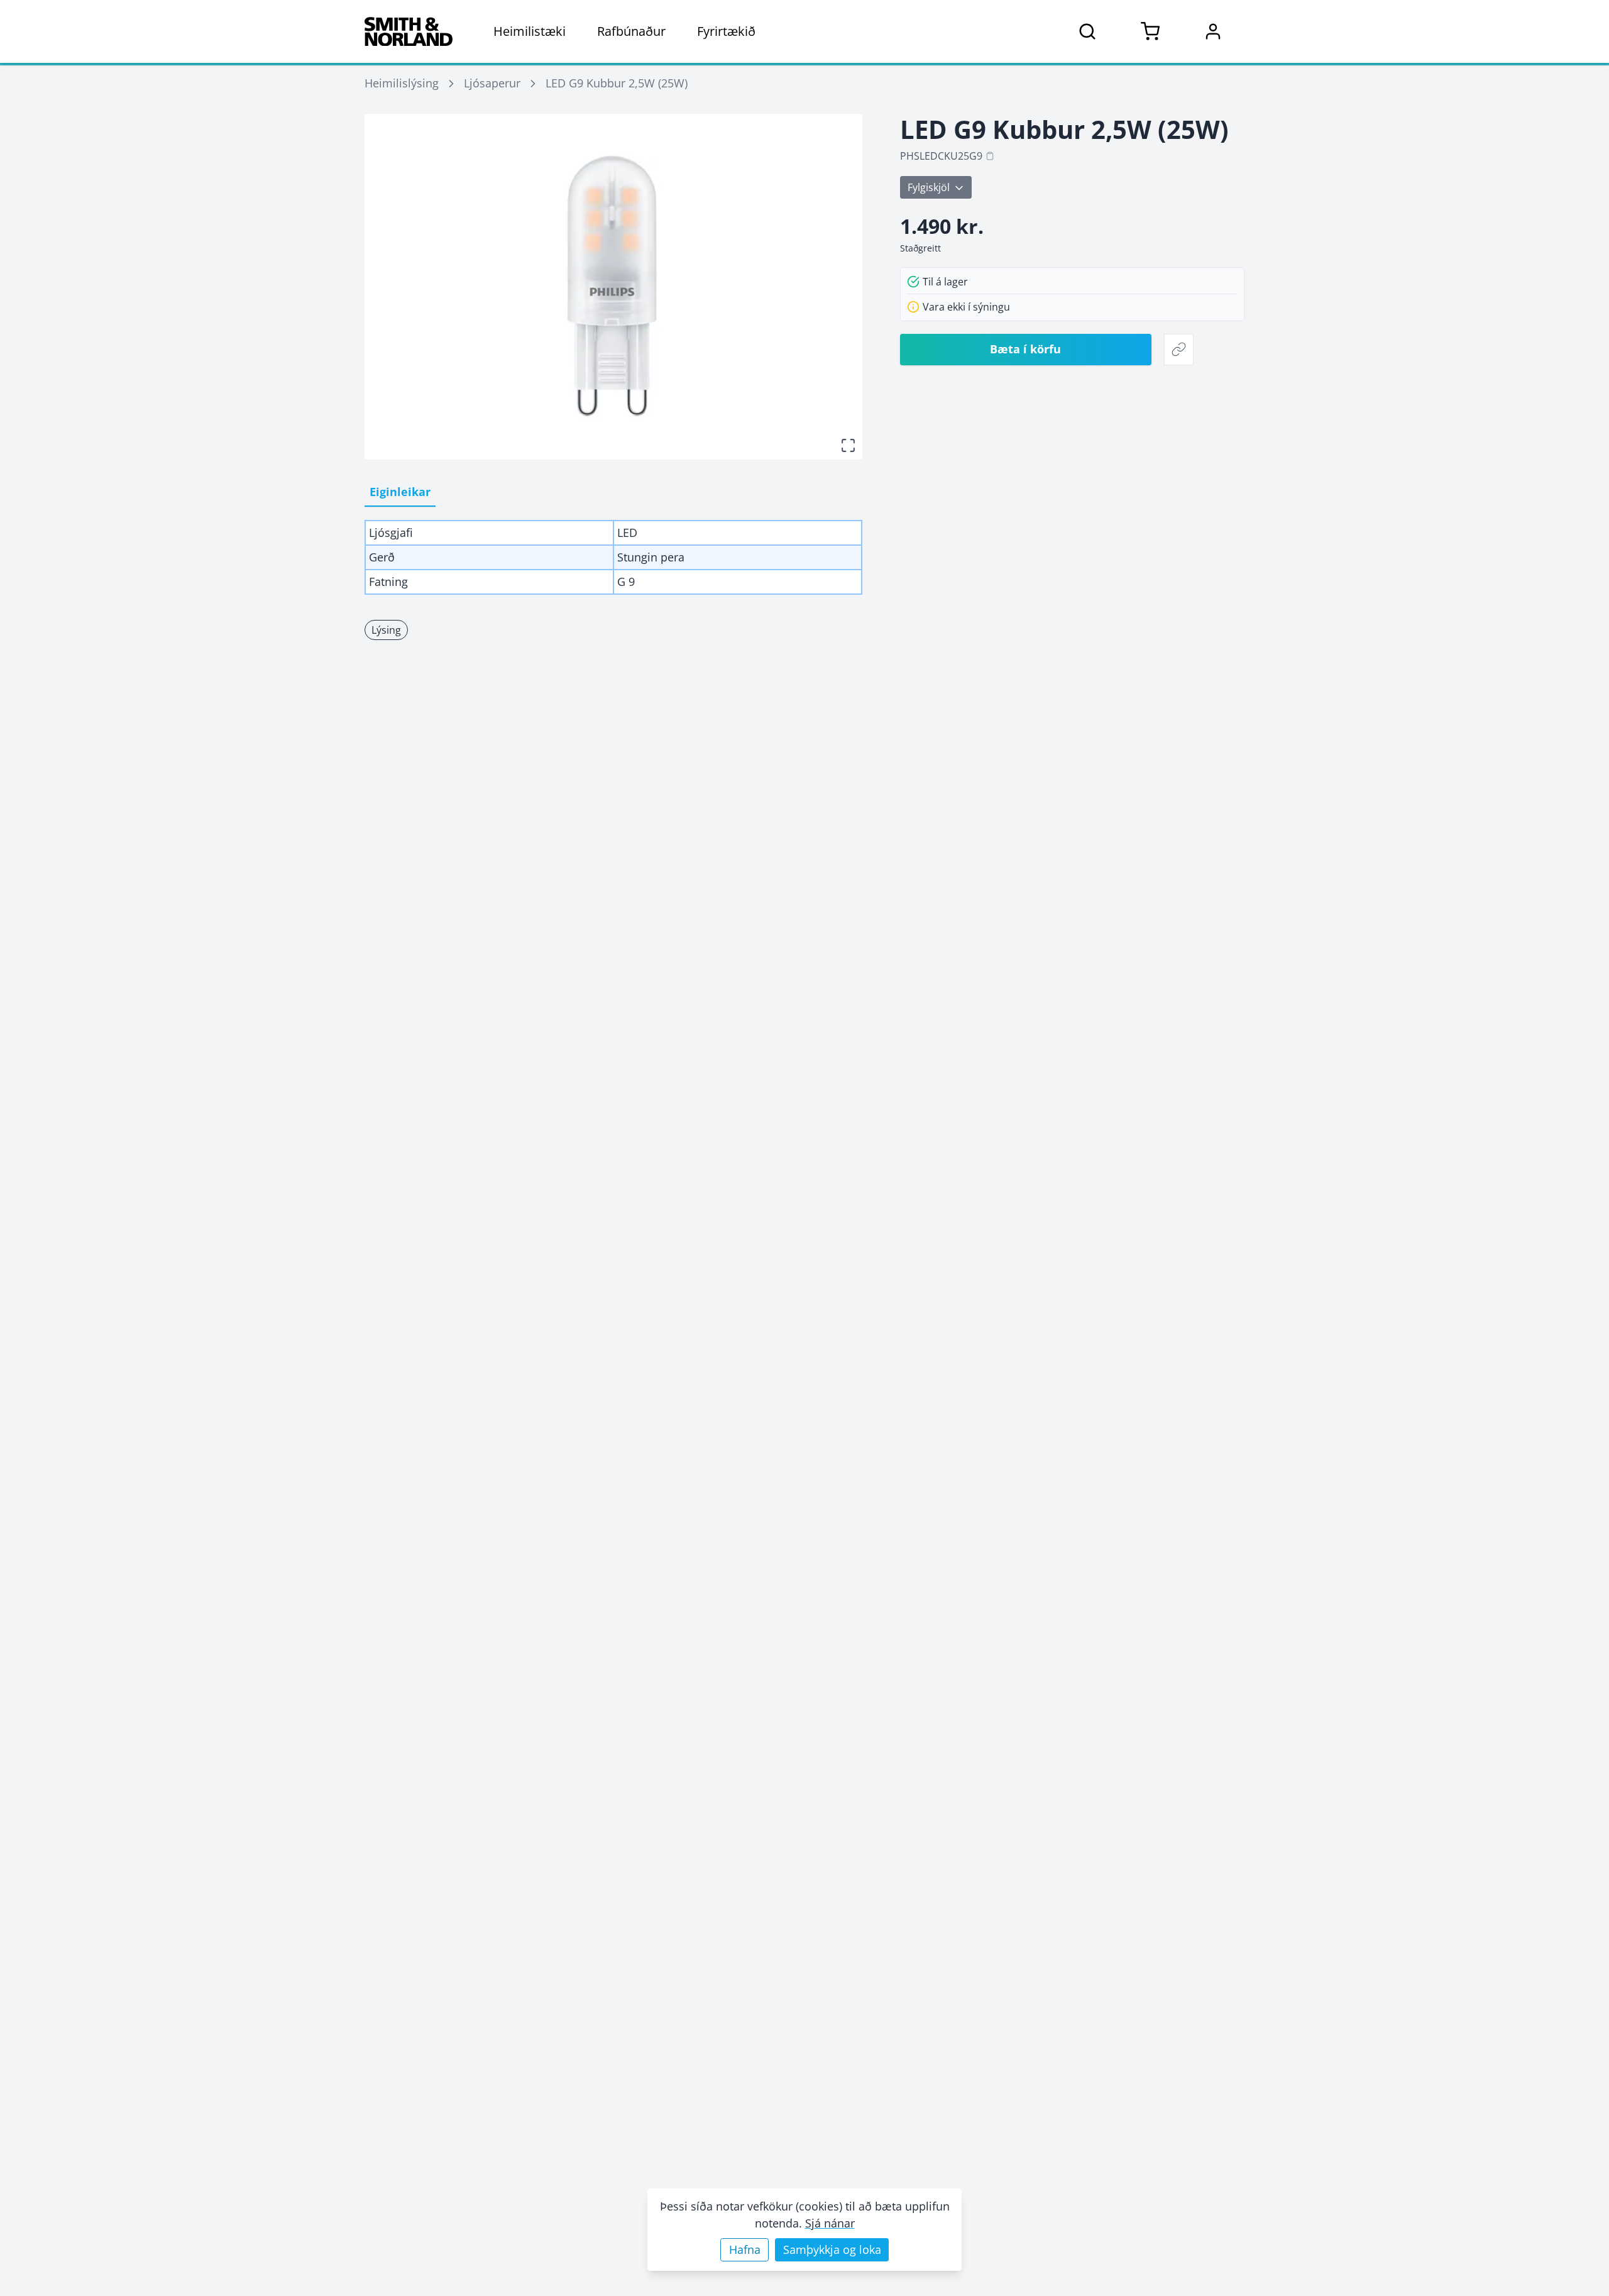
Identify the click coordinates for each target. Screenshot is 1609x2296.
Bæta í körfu (1025, 349)
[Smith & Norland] (409, 31)
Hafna (745, 2249)
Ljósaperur (492, 83)
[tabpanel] (613, 557)
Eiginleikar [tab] (400, 492)
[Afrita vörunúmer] (990, 156)
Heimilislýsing (402, 83)
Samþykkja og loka (832, 2249)
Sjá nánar (830, 2223)
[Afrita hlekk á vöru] (1179, 350)
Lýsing (386, 630)
